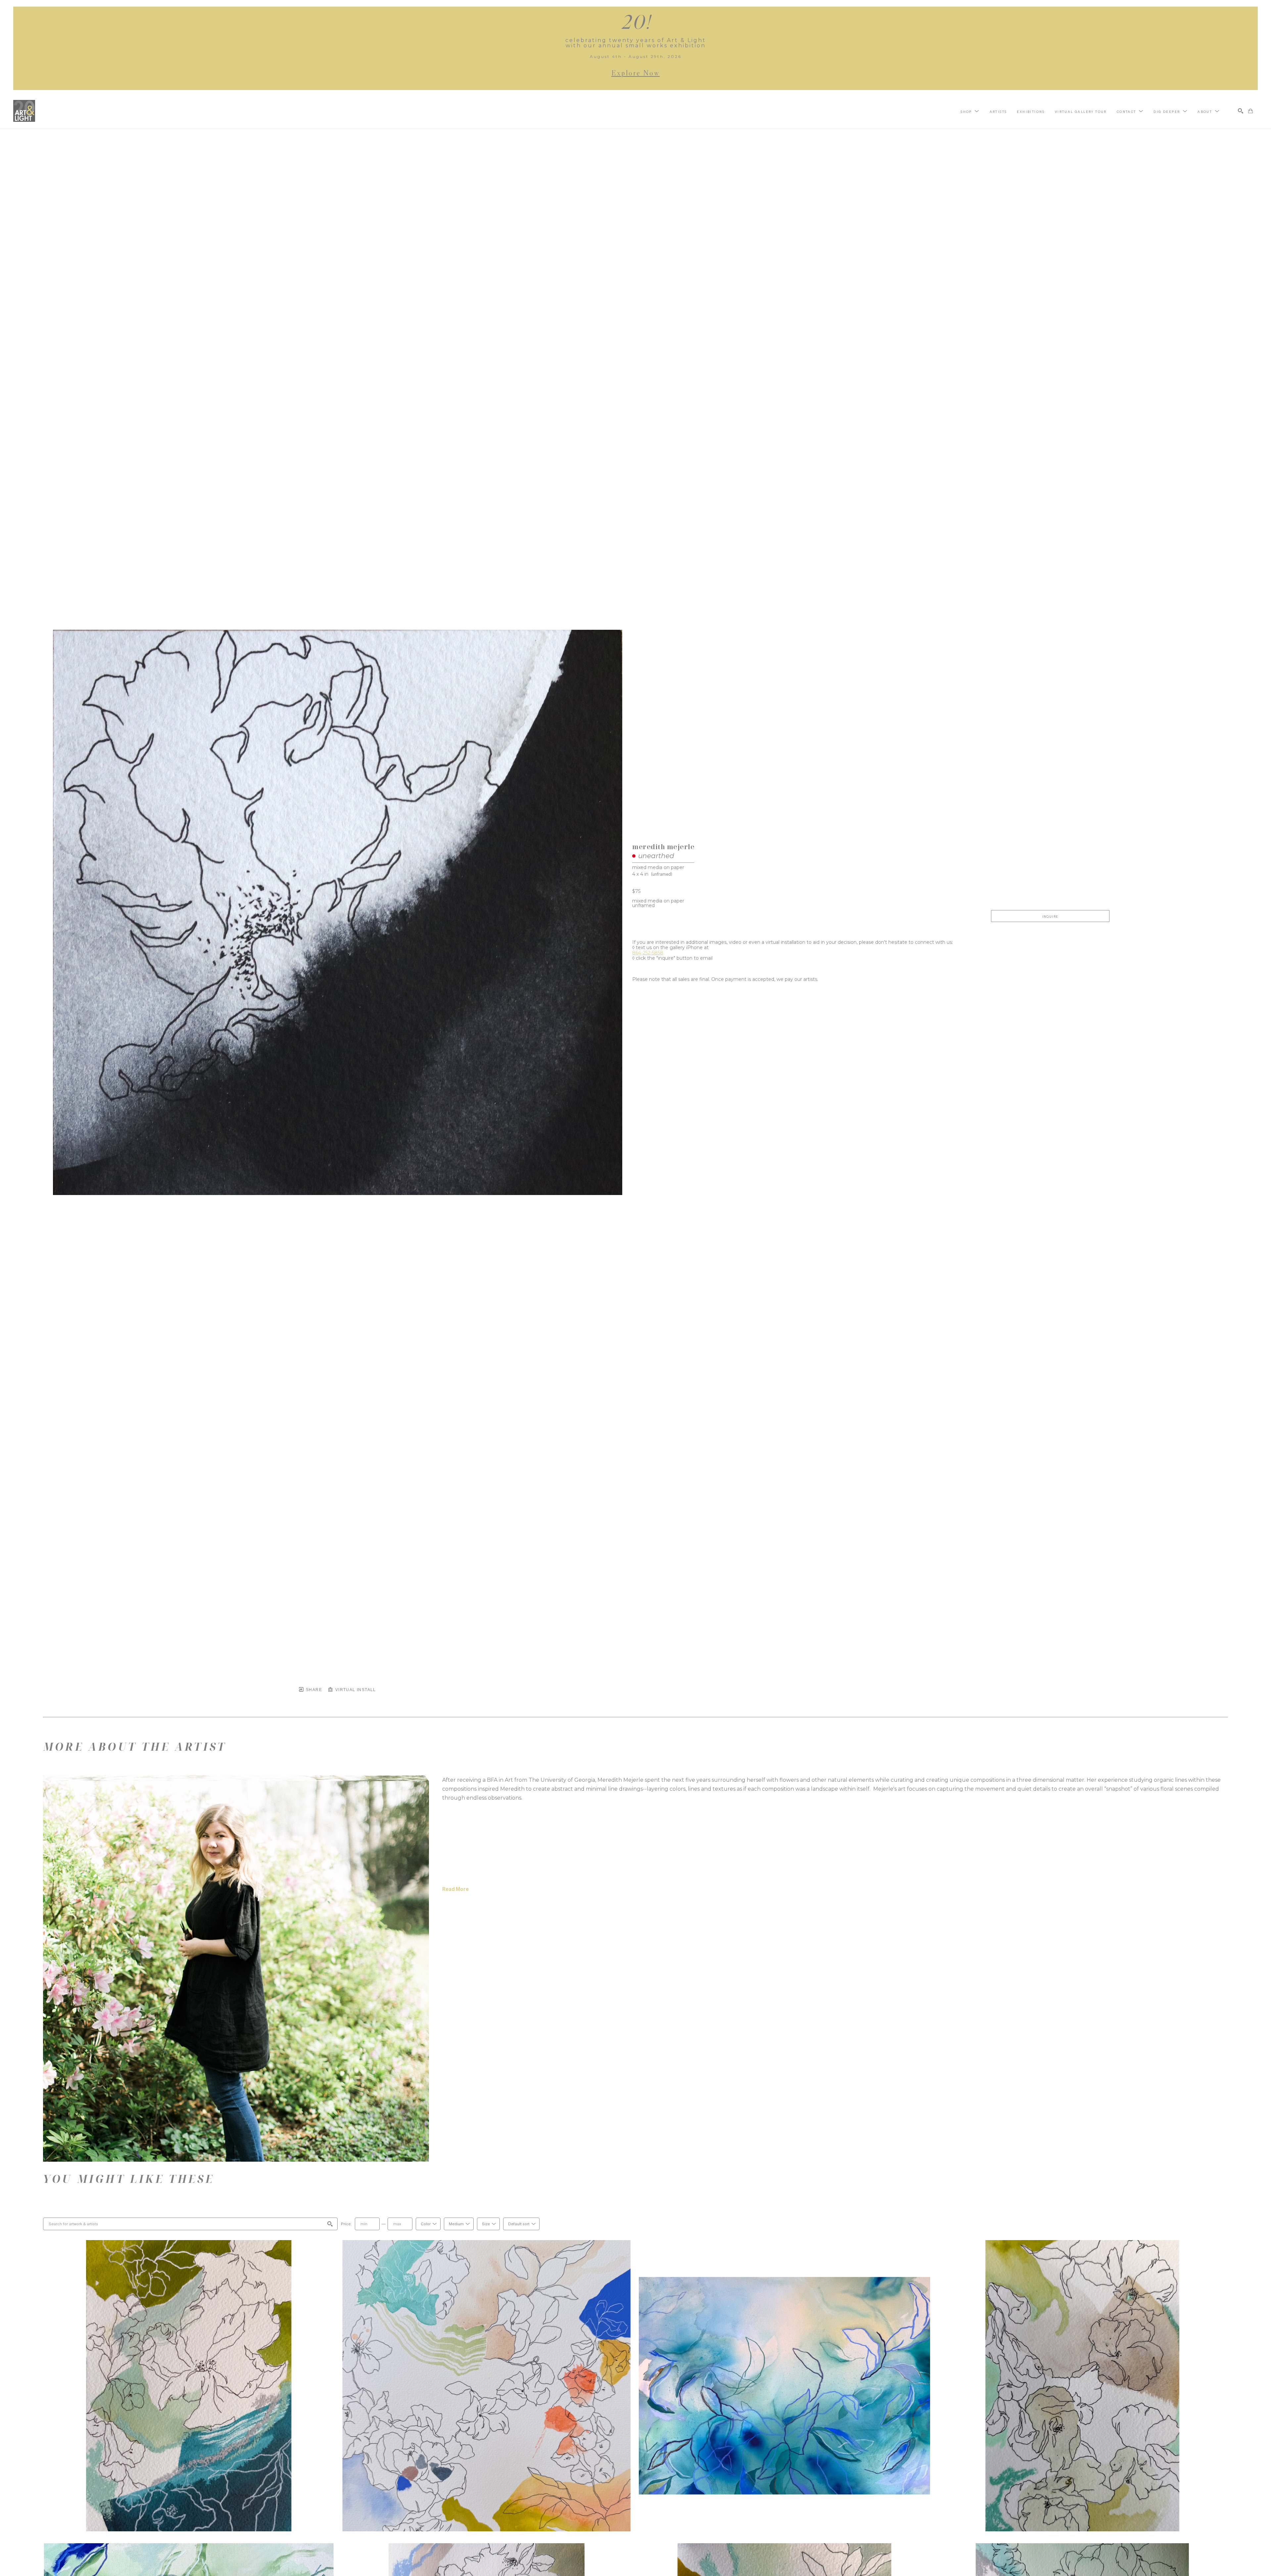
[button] (970, 111)
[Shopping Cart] (1250, 111)
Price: (346, 2224)
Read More (455, 1889)
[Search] (1241, 111)
